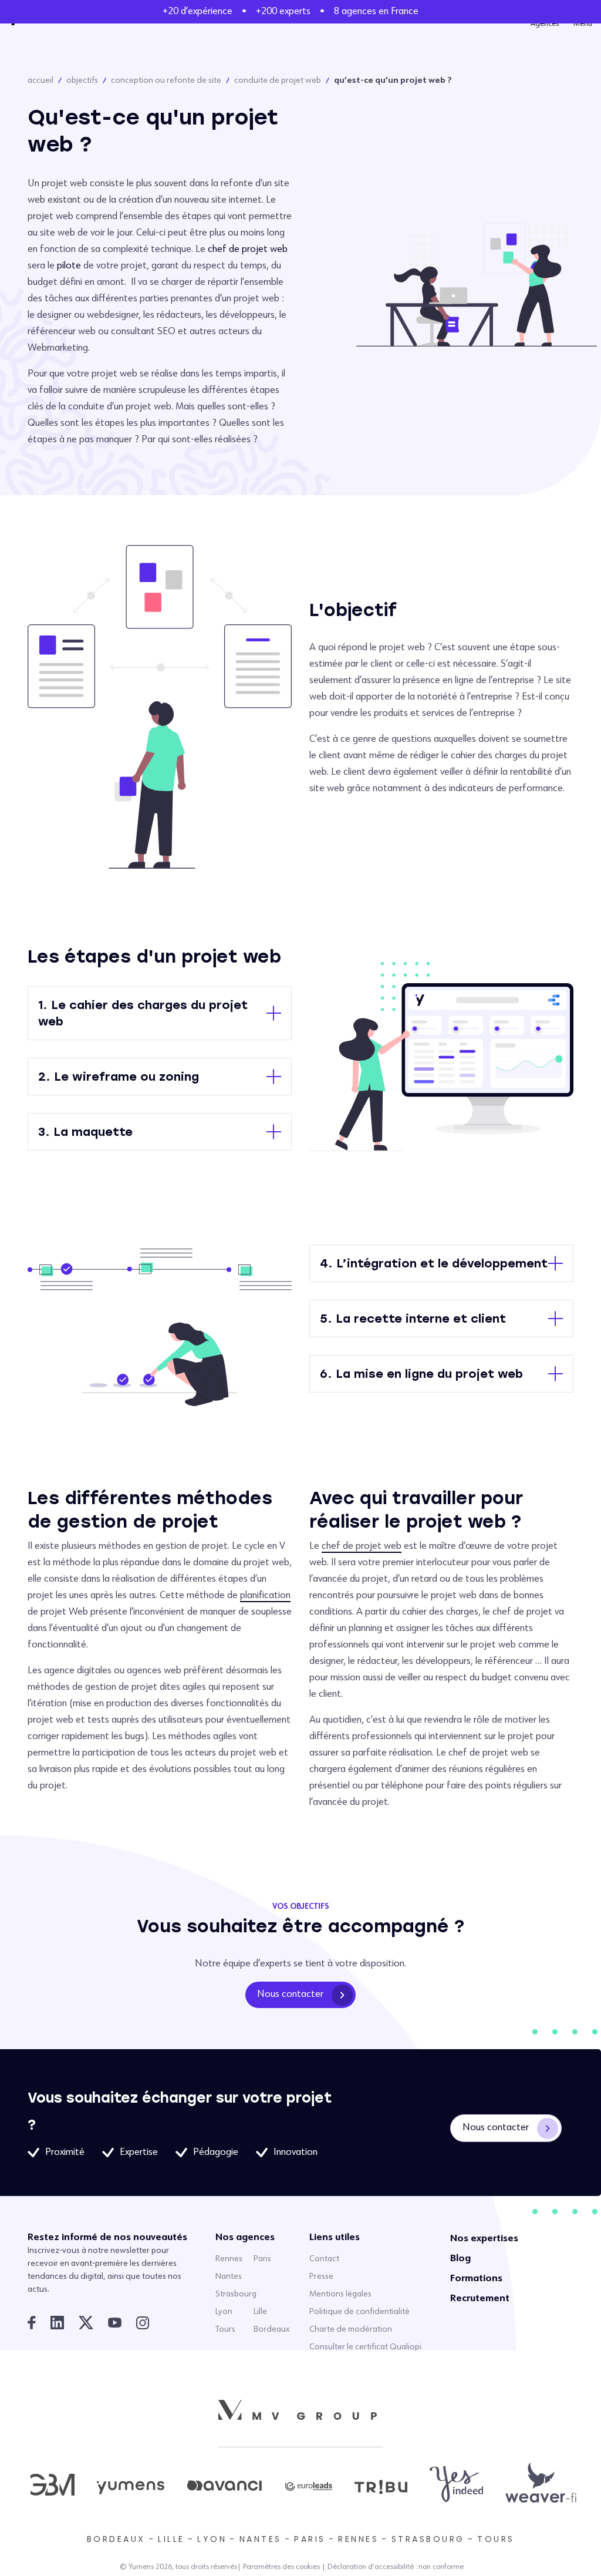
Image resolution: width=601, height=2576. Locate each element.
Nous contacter (290, 1995)
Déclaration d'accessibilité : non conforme (396, 2567)
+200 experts (283, 12)
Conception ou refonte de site (166, 80)
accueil (40, 80)
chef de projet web (248, 250)
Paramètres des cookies (281, 2567)
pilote (69, 266)
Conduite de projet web (278, 80)
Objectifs (82, 80)
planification (265, 1596)
